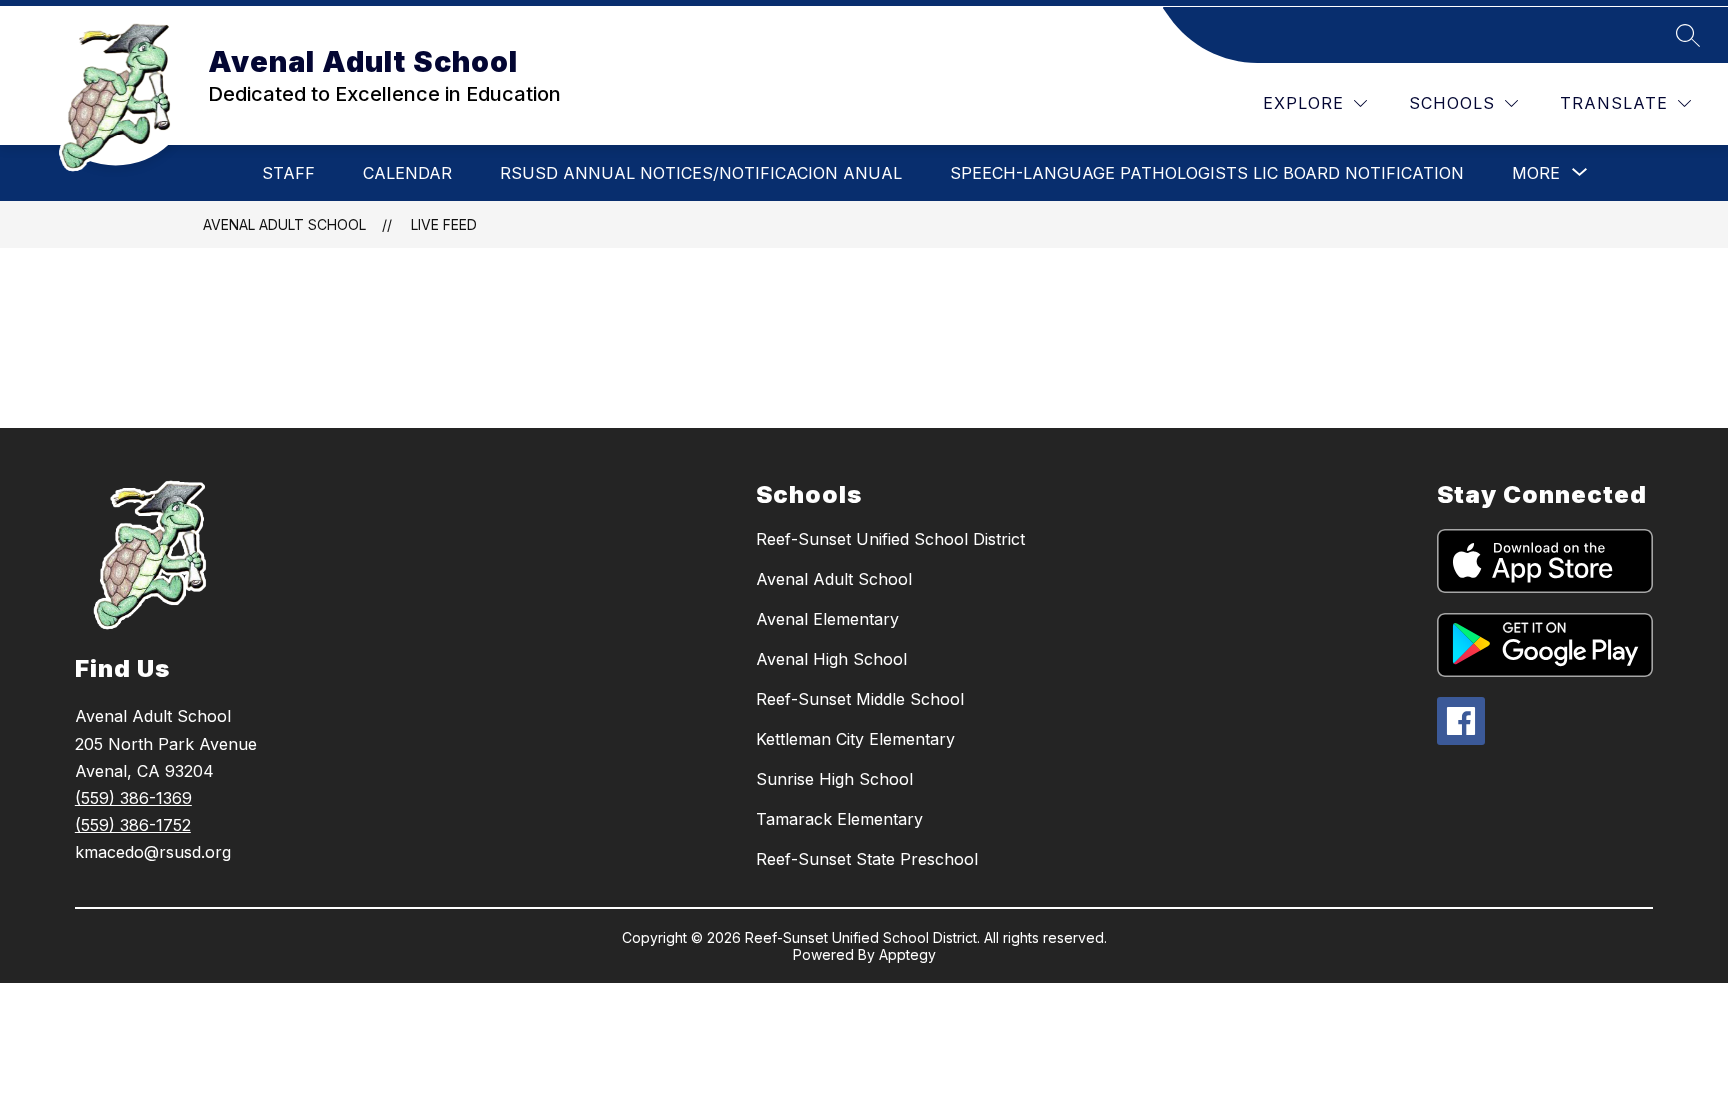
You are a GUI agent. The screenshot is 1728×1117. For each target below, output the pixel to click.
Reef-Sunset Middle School (860, 699)
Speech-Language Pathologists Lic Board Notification (1207, 173)
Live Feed (444, 224)
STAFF (288, 173)
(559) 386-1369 (133, 798)
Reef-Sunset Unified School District (890, 539)
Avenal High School (831, 659)
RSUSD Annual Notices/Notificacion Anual (701, 173)
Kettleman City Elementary (855, 739)
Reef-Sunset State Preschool (867, 859)
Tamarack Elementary (839, 819)
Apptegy (907, 954)
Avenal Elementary (827, 619)
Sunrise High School (834, 779)
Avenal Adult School (284, 224)
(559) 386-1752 (133, 825)
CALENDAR (407, 173)
